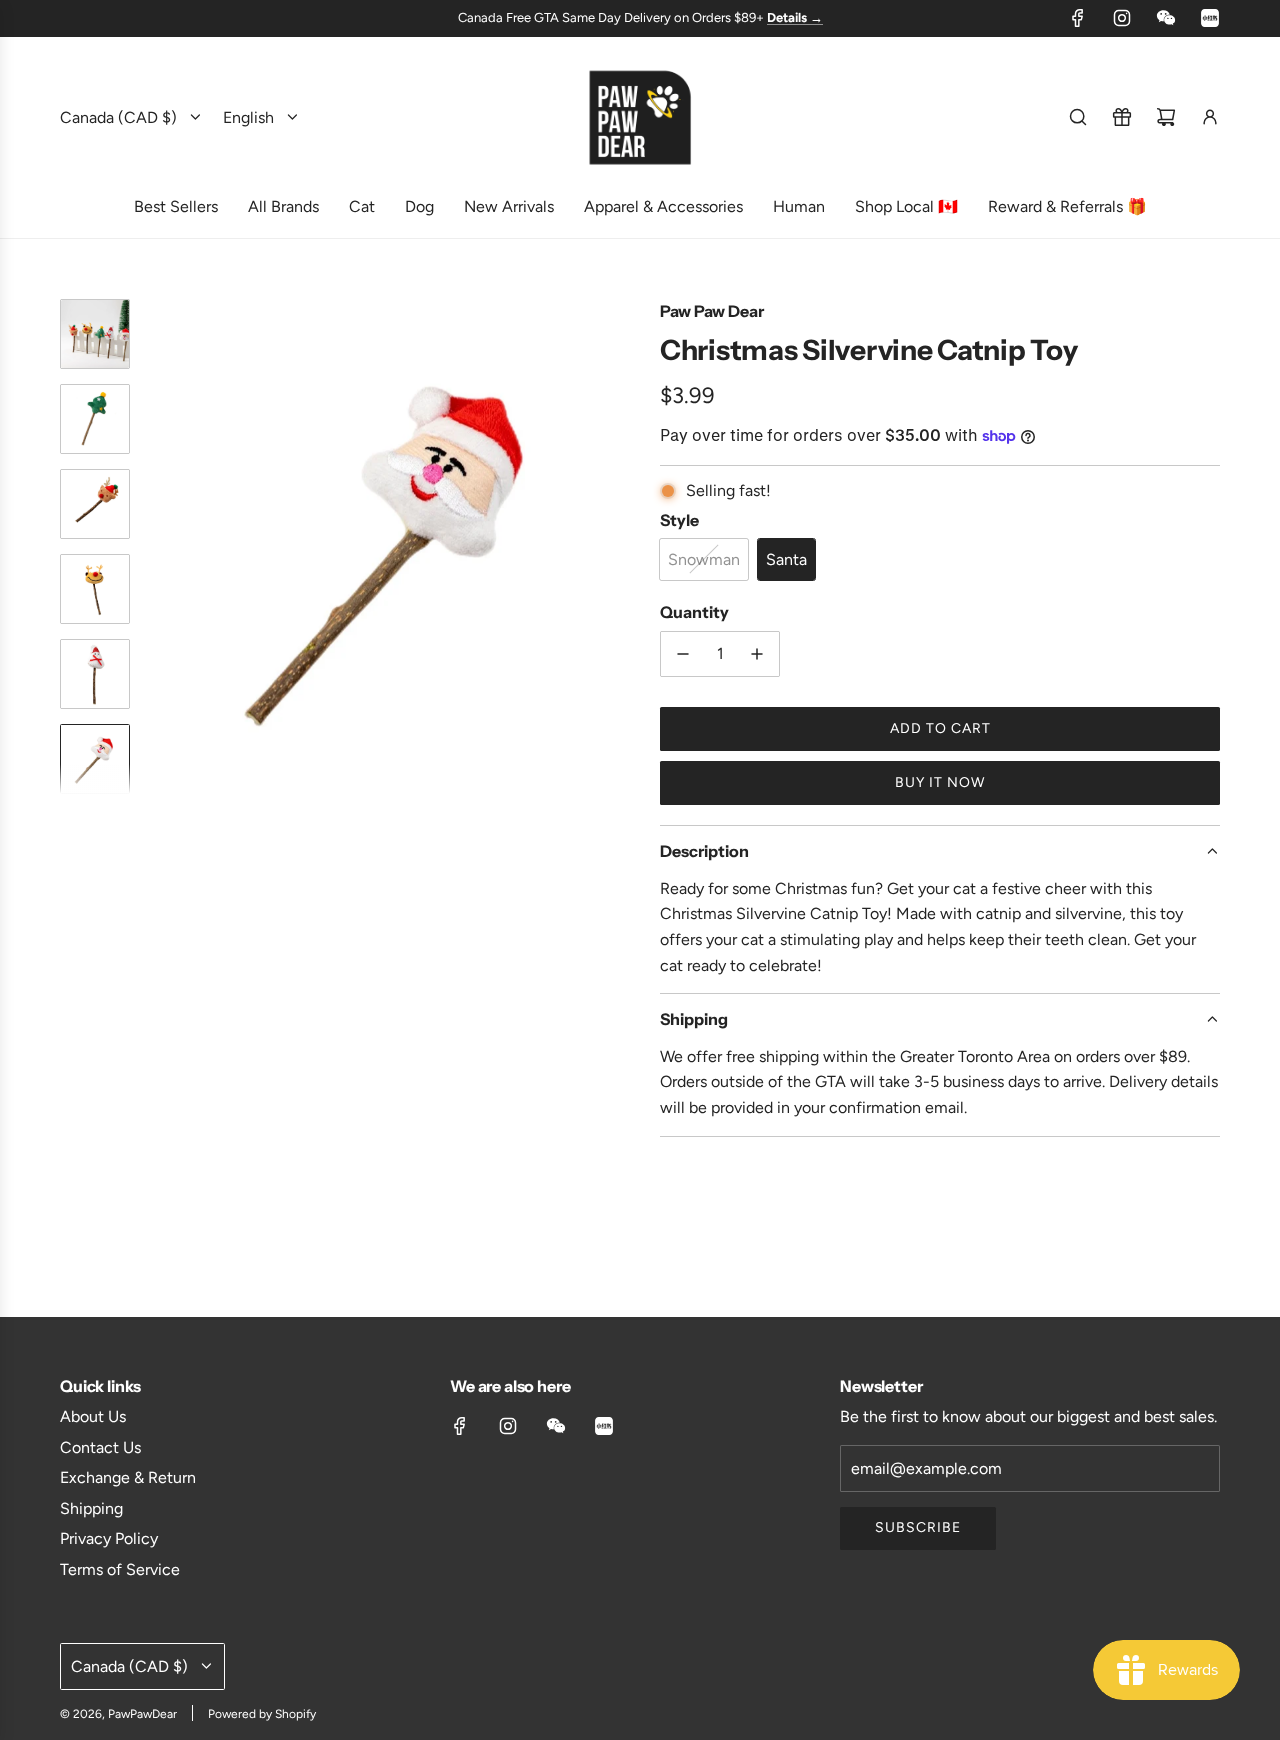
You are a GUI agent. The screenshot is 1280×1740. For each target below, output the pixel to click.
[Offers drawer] (1122, 117)
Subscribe (918, 1527)
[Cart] (1166, 117)
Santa (786, 559)
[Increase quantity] (757, 654)
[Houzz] (1210, 18)
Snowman (704, 559)
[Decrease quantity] (683, 654)
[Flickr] (1166, 18)
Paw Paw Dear (712, 311)
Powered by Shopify (262, 1714)
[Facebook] (1078, 18)
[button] (161, 546)
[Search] (1078, 117)
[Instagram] (1122, 18)
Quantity (694, 612)
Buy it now (940, 782)
